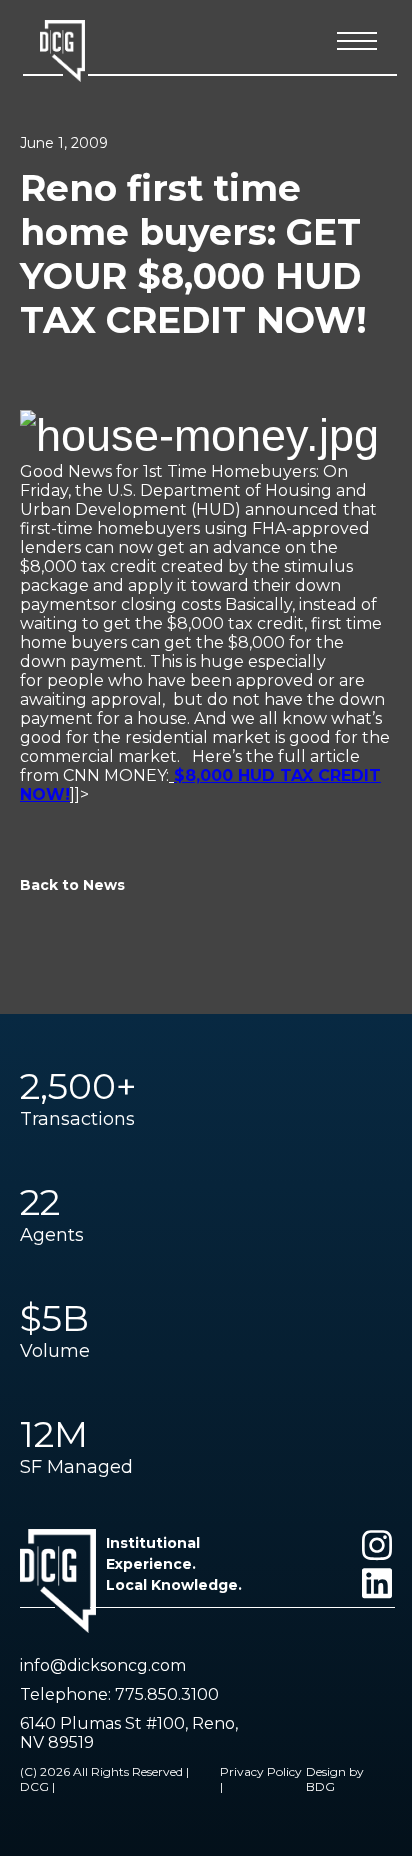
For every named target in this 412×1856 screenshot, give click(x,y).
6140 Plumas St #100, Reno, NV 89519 (129, 1733)
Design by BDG (335, 1779)
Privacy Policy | (261, 1779)
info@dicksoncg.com (103, 1665)
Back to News (72, 885)
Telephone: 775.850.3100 (119, 1694)
